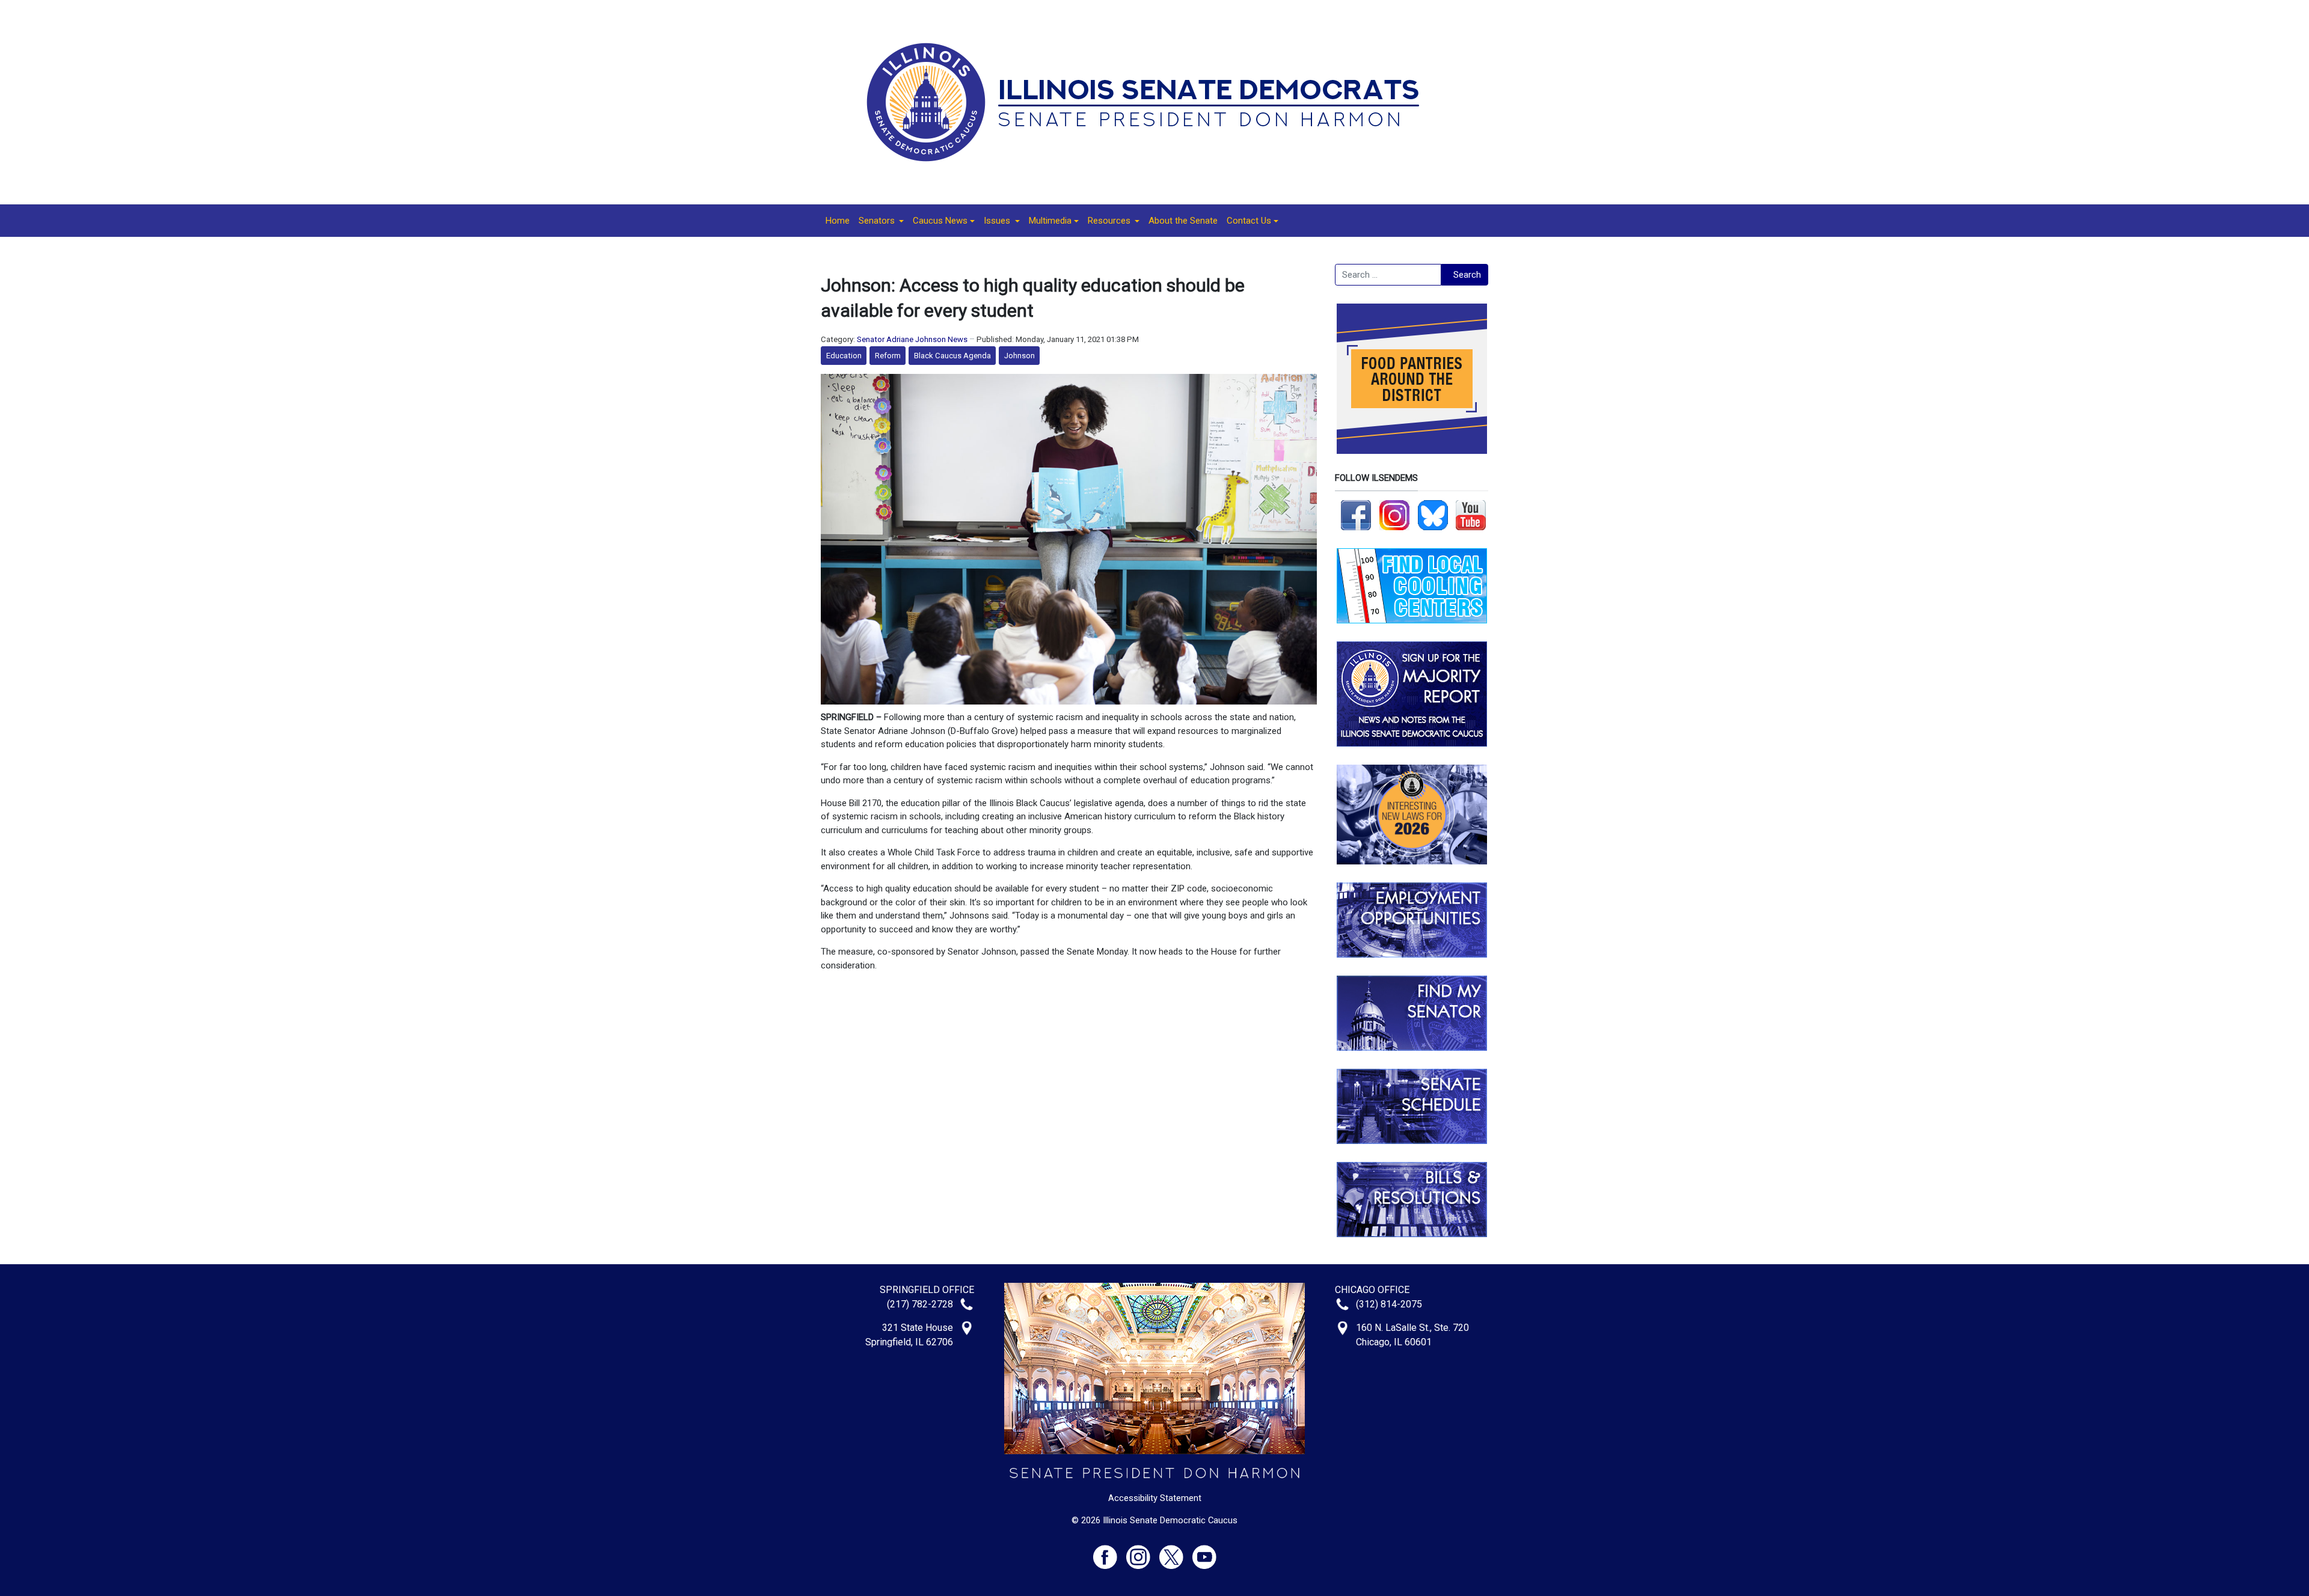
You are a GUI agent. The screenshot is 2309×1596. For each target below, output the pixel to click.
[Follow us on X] (1176, 1552)
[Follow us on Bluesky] (1433, 515)
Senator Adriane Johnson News (912, 339)
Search (1467, 275)
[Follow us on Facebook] (1356, 515)
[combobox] (1388, 275)
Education (844, 356)
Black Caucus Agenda (952, 356)
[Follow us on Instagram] (1394, 515)
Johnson (1020, 356)
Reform (888, 356)
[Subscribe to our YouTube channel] (1471, 515)
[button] (881, 221)
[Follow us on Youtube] (1204, 1552)
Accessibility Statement (1155, 1498)
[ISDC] (1150, 102)
